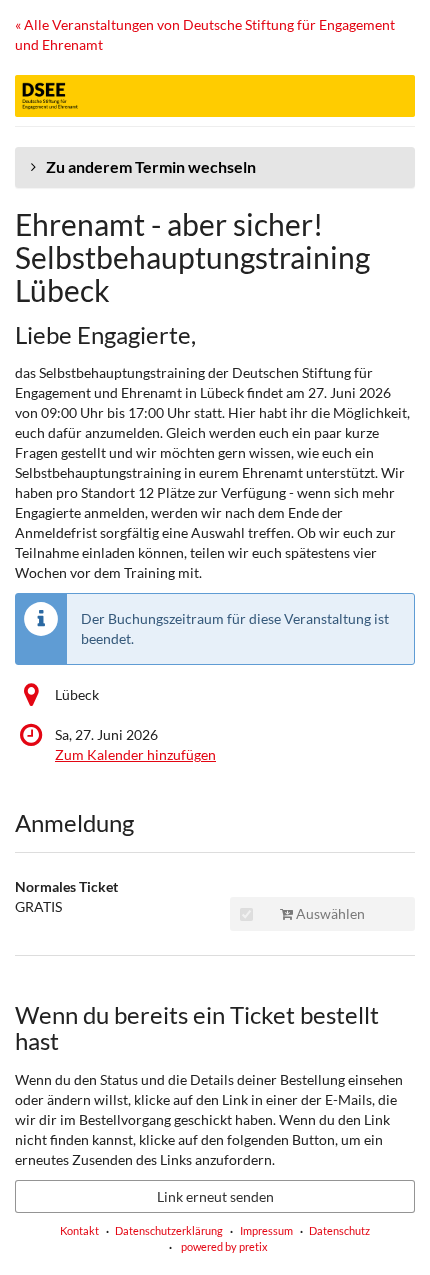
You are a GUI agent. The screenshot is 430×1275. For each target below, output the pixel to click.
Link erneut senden (215, 1196)
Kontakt (79, 1230)
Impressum (266, 1230)
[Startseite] (215, 96)
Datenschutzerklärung (169, 1230)
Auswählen (329, 913)
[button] (215, 167)
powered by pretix (224, 1246)
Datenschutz (339, 1230)
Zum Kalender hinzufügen (135, 754)
